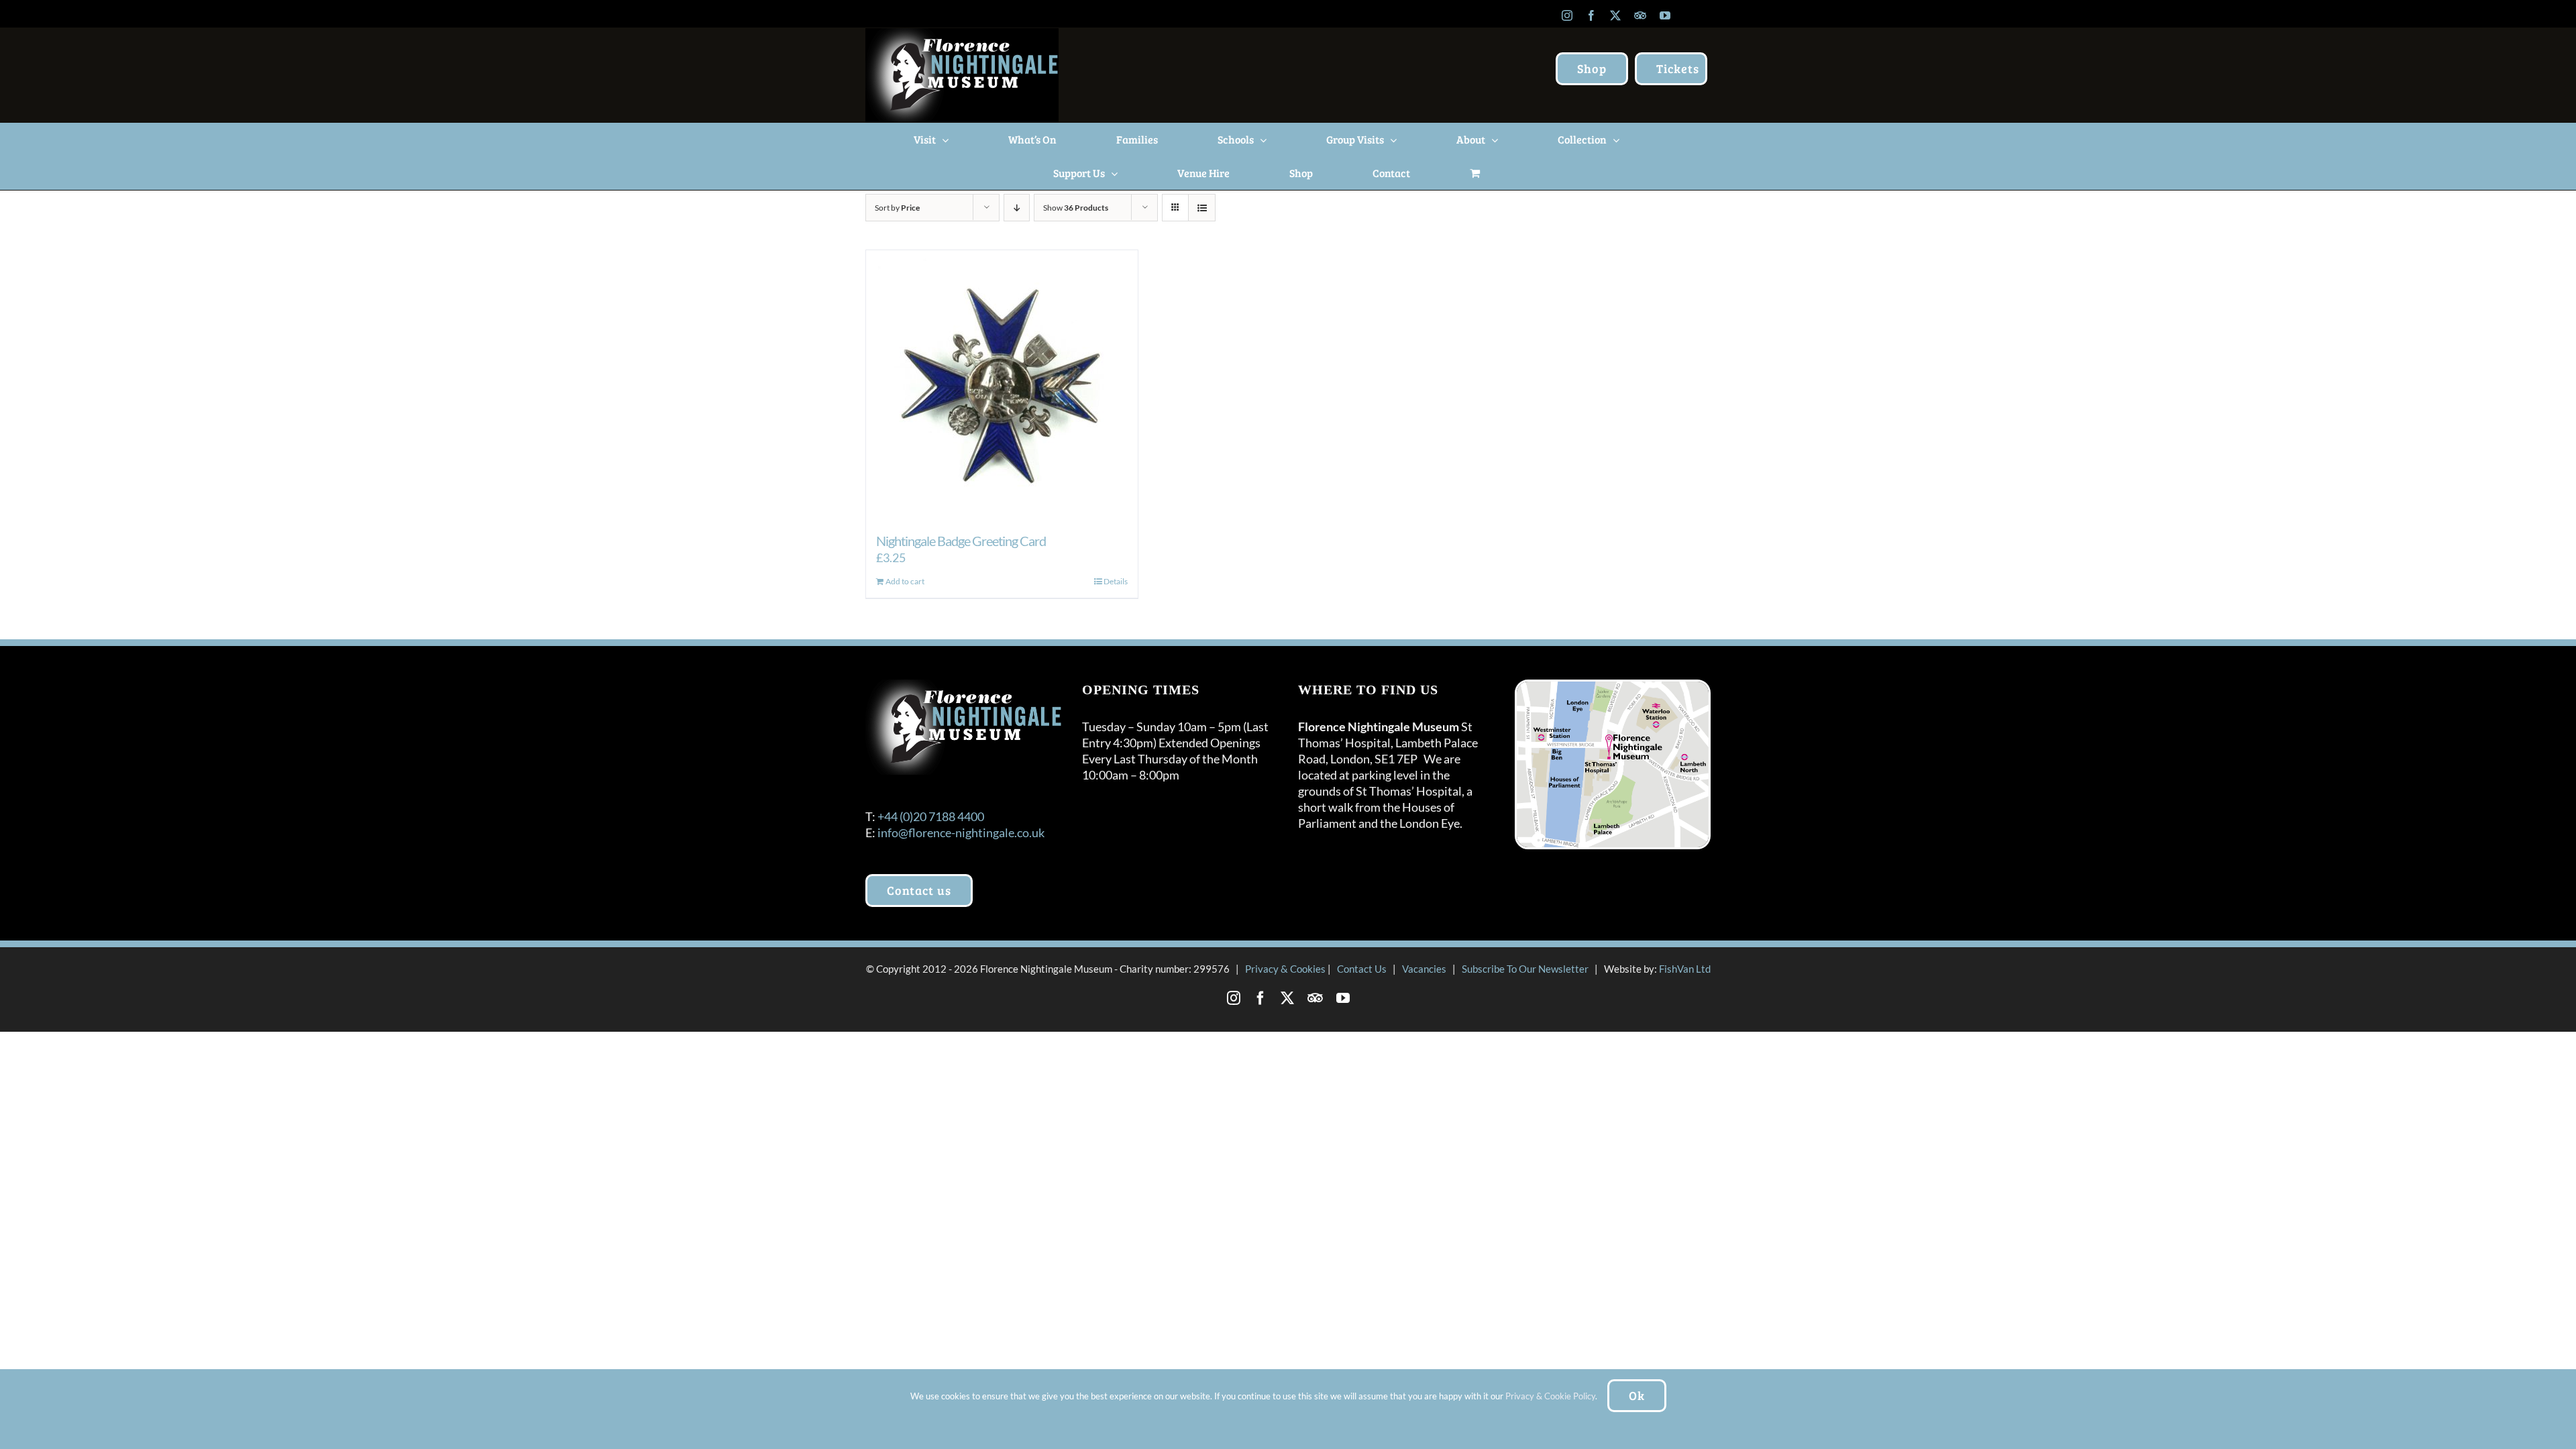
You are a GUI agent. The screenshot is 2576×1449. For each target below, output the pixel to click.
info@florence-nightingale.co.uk (961, 833)
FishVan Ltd (1685, 969)
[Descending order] (1017, 208)
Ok (1637, 1395)
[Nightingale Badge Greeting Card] (1002, 384)
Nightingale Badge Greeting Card (961, 541)
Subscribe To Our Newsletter (1525, 969)
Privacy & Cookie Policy (1550, 1396)
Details (1116, 581)
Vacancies (1424, 969)
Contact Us (1362, 969)
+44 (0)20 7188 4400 (931, 816)
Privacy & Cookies (1285, 969)
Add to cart (905, 581)
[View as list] (1202, 208)
